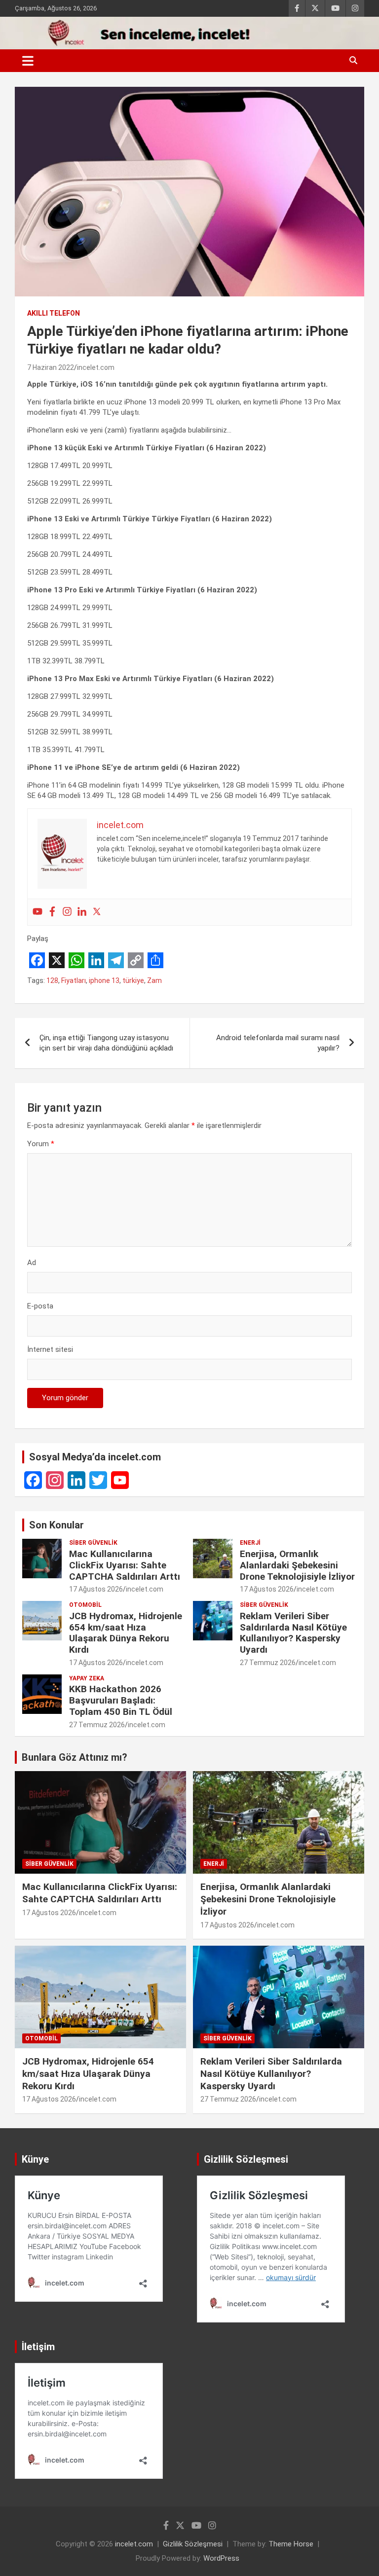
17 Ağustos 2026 (96, 1589)
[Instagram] (67, 912)
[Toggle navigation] (28, 61)
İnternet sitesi (50, 1349)
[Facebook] (52, 912)
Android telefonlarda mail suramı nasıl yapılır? (278, 1043)
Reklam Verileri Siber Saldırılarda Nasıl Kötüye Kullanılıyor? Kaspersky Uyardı (293, 1633)
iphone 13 (104, 980)
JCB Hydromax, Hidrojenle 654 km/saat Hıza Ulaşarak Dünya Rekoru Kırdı (126, 1633)
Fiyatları (74, 980)
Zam (154, 980)
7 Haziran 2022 (51, 367)
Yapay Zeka (87, 1678)
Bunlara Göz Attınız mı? (75, 1757)
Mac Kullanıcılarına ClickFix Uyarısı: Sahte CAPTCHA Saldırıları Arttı (125, 1565)
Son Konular (57, 1525)
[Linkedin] (82, 912)
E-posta (40, 1306)
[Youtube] (38, 912)
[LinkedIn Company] (76, 1480)
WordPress (221, 2558)
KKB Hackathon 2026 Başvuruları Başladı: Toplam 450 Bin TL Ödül (121, 1700)
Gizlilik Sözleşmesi (193, 2544)
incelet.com (96, 367)
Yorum (41, 1144)
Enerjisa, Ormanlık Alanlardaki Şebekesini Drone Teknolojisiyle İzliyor (297, 1565)
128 (52, 980)
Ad (32, 1263)
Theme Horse (291, 2544)
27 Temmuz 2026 (268, 1663)
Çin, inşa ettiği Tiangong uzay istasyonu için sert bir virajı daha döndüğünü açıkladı (106, 1043)
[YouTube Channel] (120, 1480)
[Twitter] (97, 912)
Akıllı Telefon (54, 313)
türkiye (133, 980)
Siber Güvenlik (93, 1543)
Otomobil (85, 1605)
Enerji (250, 1543)
